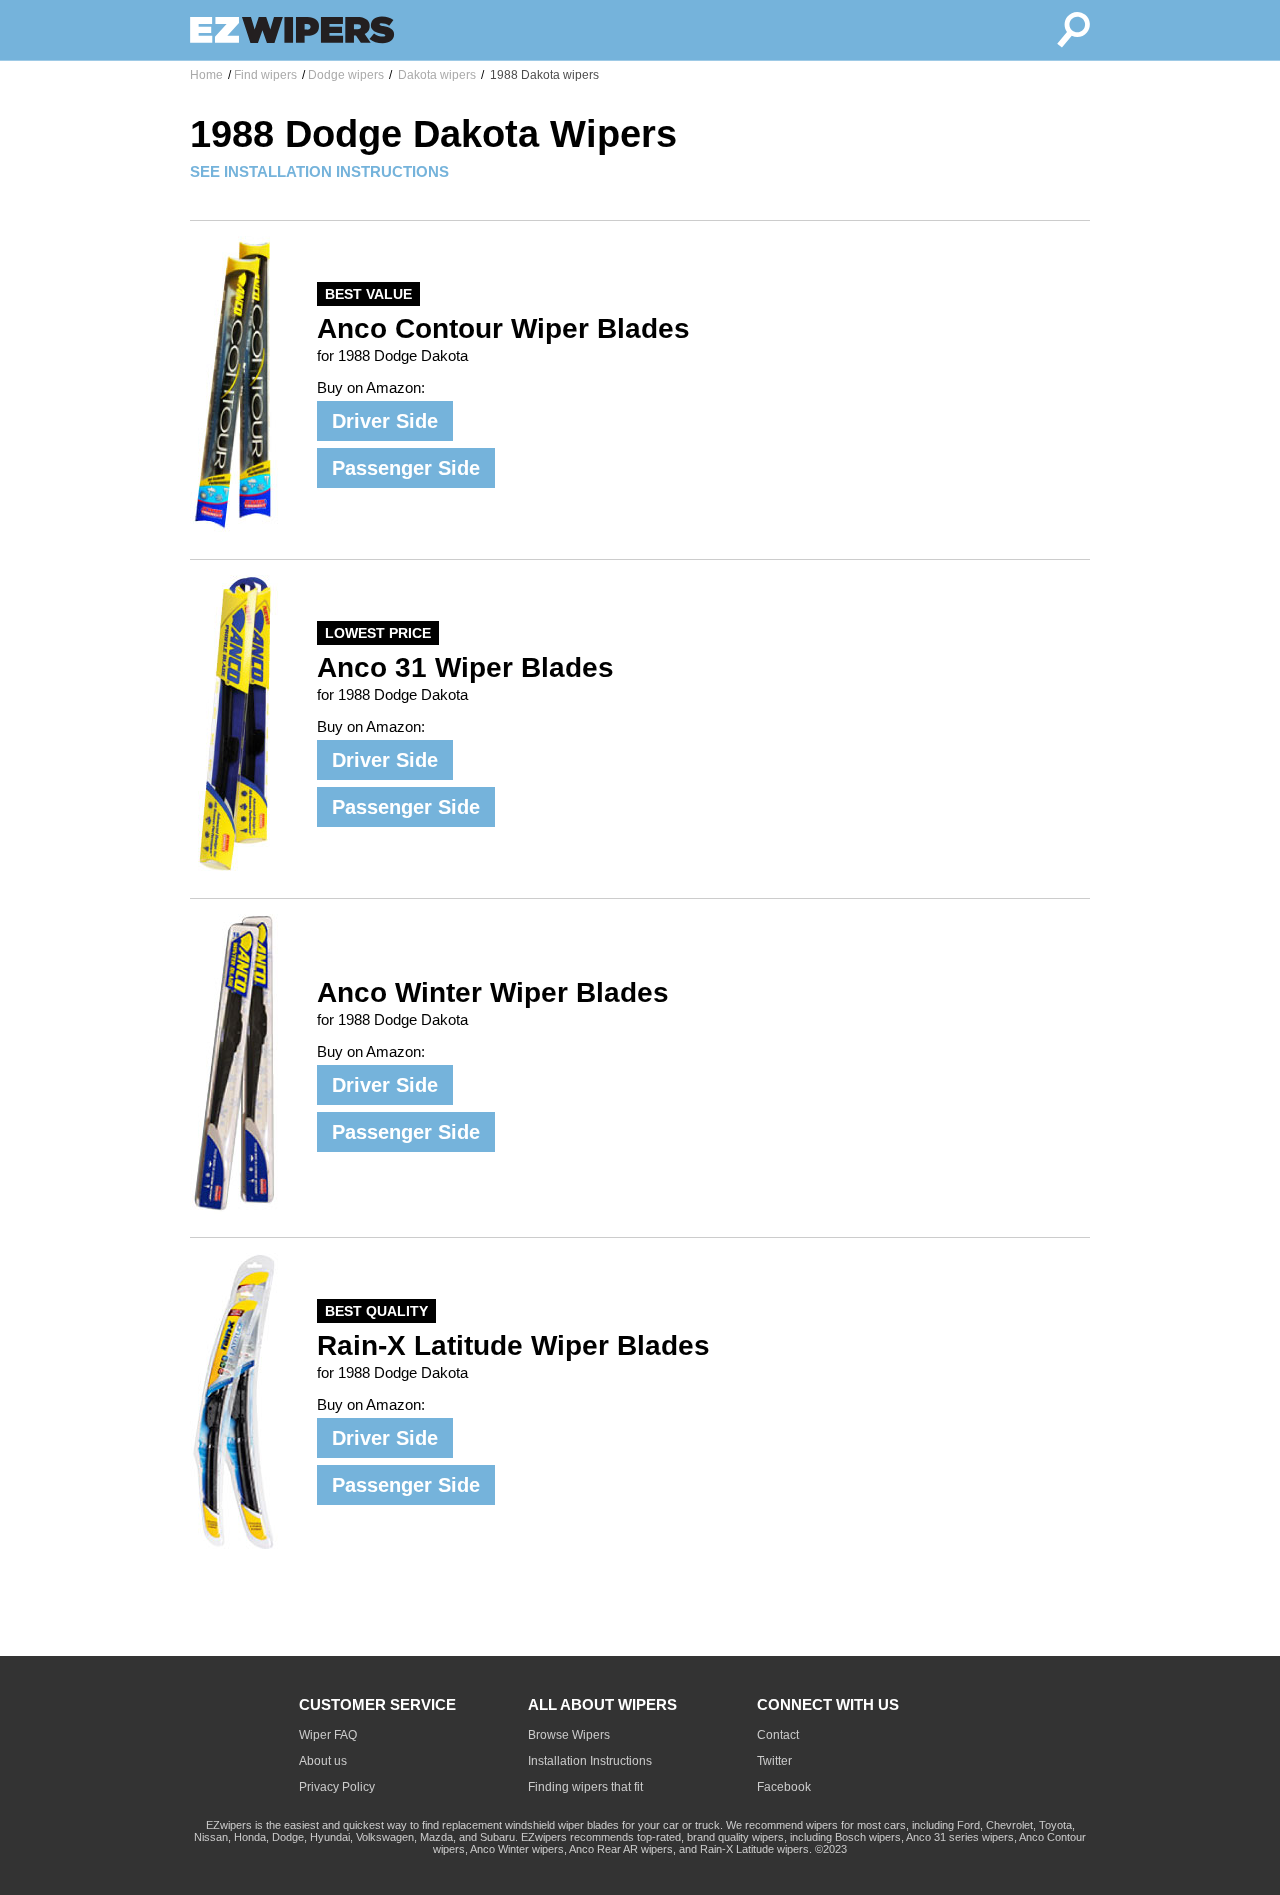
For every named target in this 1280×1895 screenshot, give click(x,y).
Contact (778, 1735)
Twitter (774, 1761)
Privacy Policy (337, 1787)
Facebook (784, 1787)
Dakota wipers (435, 75)
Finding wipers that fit (585, 1787)
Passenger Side (406, 468)
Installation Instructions (590, 1761)
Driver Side (385, 421)
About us (323, 1761)
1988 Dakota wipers (543, 75)
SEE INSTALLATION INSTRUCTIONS (319, 171)
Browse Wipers (569, 1735)
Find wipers (265, 75)
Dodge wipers (346, 75)
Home (206, 75)
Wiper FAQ (328, 1735)
